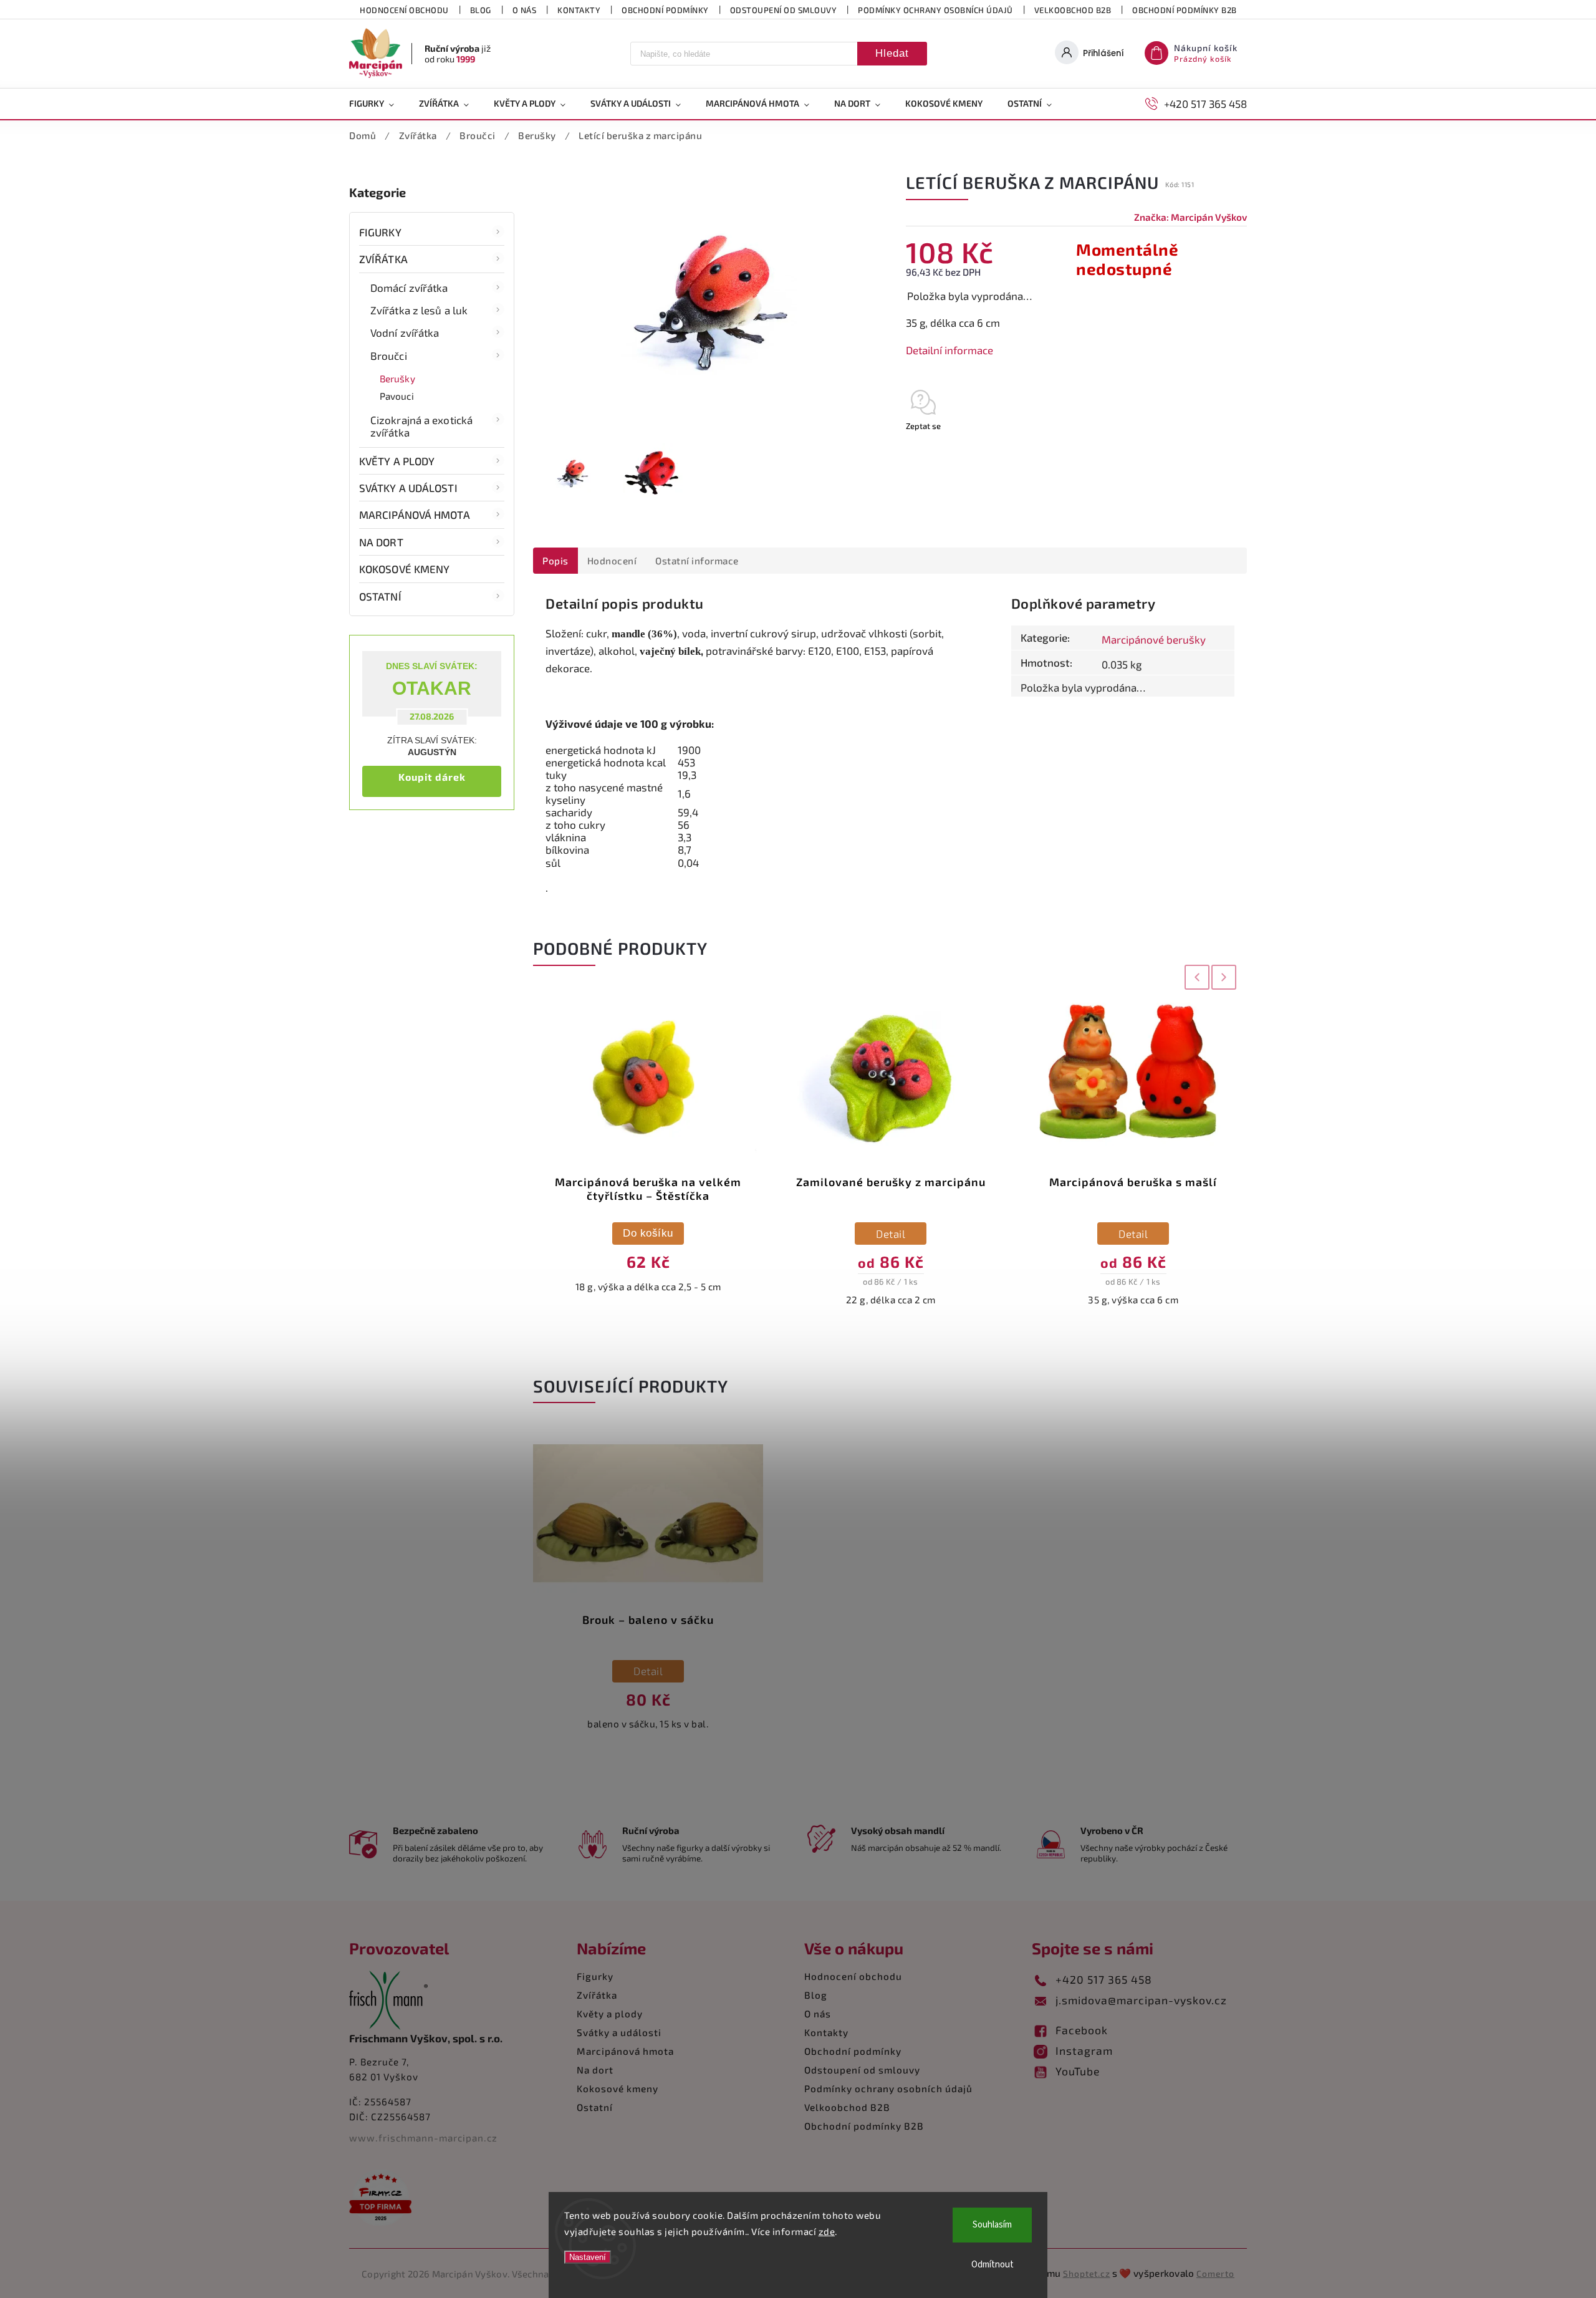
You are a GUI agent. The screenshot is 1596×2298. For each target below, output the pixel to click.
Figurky (380, 232)
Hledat (892, 53)
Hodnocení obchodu (404, 10)
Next (1225, 977)
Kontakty (579, 10)
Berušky (397, 379)
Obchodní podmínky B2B (1185, 10)
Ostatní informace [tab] (697, 561)
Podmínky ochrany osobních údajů (935, 10)
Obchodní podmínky (665, 10)
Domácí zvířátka (409, 287)
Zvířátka (383, 259)
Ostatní (380, 596)
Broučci (389, 355)
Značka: (1190, 217)
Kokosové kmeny (404, 569)
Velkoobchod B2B (1073, 10)
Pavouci (397, 396)
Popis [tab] (555, 561)
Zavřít (1208, 448)
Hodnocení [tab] (612, 561)
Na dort (381, 542)
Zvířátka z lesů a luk (419, 310)
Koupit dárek (432, 777)
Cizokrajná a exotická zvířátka (421, 426)
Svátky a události (408, 488)
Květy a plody (397, 461)
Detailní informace (949, 350)
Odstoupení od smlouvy (784, 10)
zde (827, 2231)
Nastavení (588, 2257)
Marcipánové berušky (1154, 639)
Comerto (1215, 2273)
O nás (525, 10)
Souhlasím (992, 2225)
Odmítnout (993, 2265)
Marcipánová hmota (415, 514)
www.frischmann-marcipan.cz (423, 2138)
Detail (648, 1233)
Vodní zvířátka (405, 332)
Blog (481, 10)
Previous (1195, 977)
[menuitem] (378, 104)
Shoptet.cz (1087, 2273)
